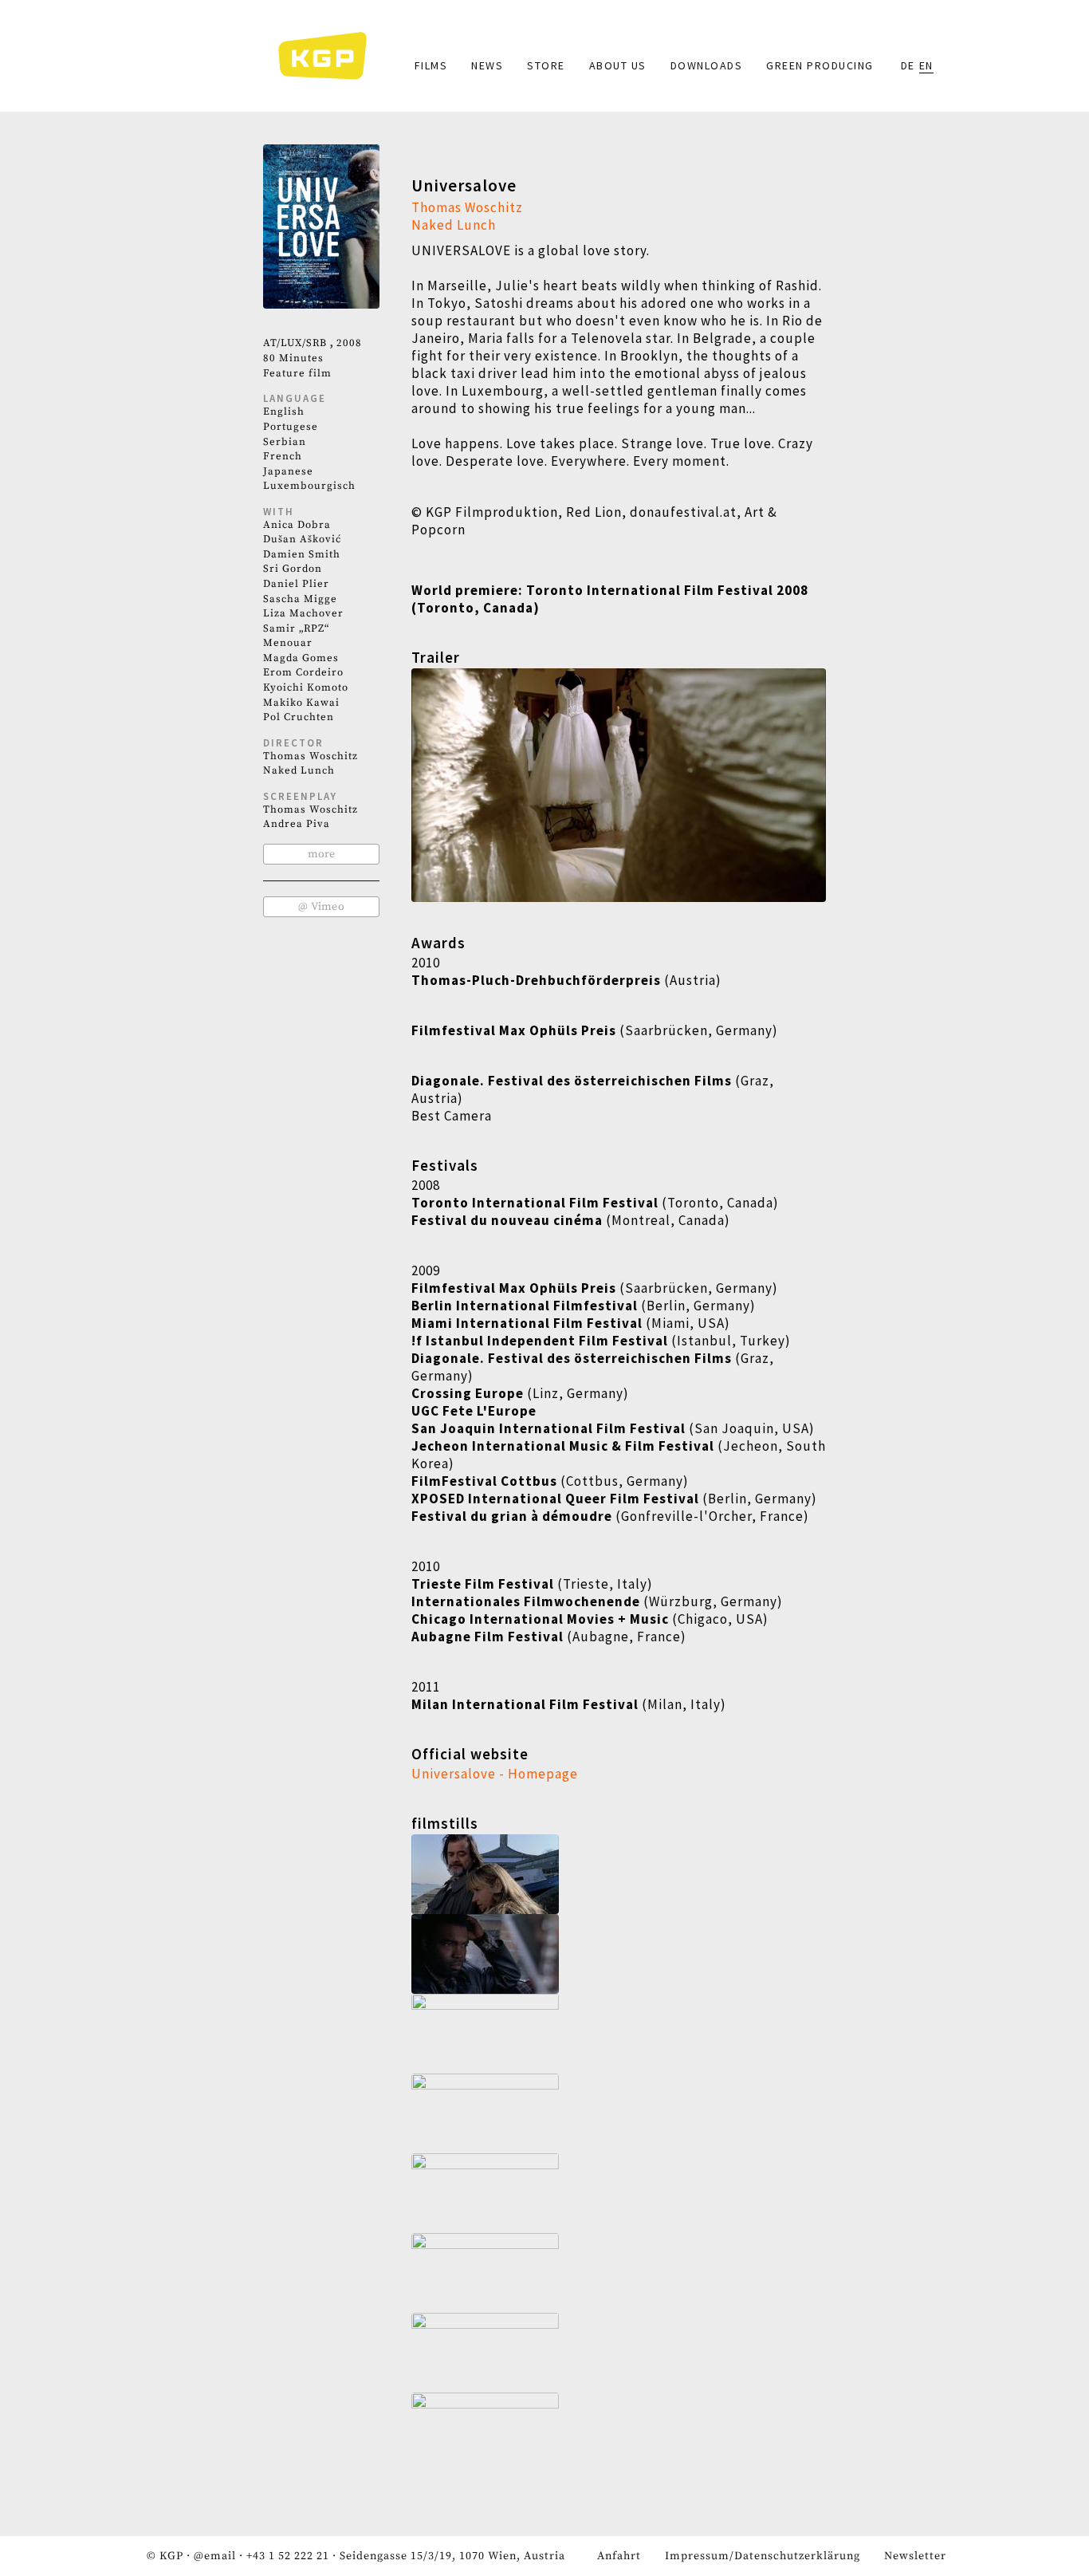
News (487, 65)
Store (546, 65)
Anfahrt (619, 2556)
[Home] (330, 56)
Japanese (288, 471)
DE (908, 65)
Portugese (291, 427)
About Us (618, 65)
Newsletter (915, 2556)
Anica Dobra (297, 525)
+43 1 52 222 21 (288, 2556)
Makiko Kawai (301, 703)
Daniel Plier (296, 584)
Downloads (707, 65)
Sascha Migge (300, 599)
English (284, 412)
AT (270, 343)
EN (926, 65)
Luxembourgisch (309, 486)
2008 (349, 343)
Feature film (297, 373)
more (321, 854)
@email (215, 2556)
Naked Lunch (299, 770)
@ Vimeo (321, 907)
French (283, 456)
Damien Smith (302, 554)
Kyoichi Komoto (306, 687)
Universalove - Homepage (495, 1774)
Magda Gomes (301, 658)
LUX (291, 343)
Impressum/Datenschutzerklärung (763, 2556)
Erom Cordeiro (303, 672)
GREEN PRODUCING (820, 65)
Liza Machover (303, 613)
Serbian (285, 442)
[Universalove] (619, 1874)
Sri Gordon (293, 569)
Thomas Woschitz (311, 756)
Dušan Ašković (302, 539)
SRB (316, 343)
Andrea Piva (297, 824)
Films (431, 65)
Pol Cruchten (299, 717)
